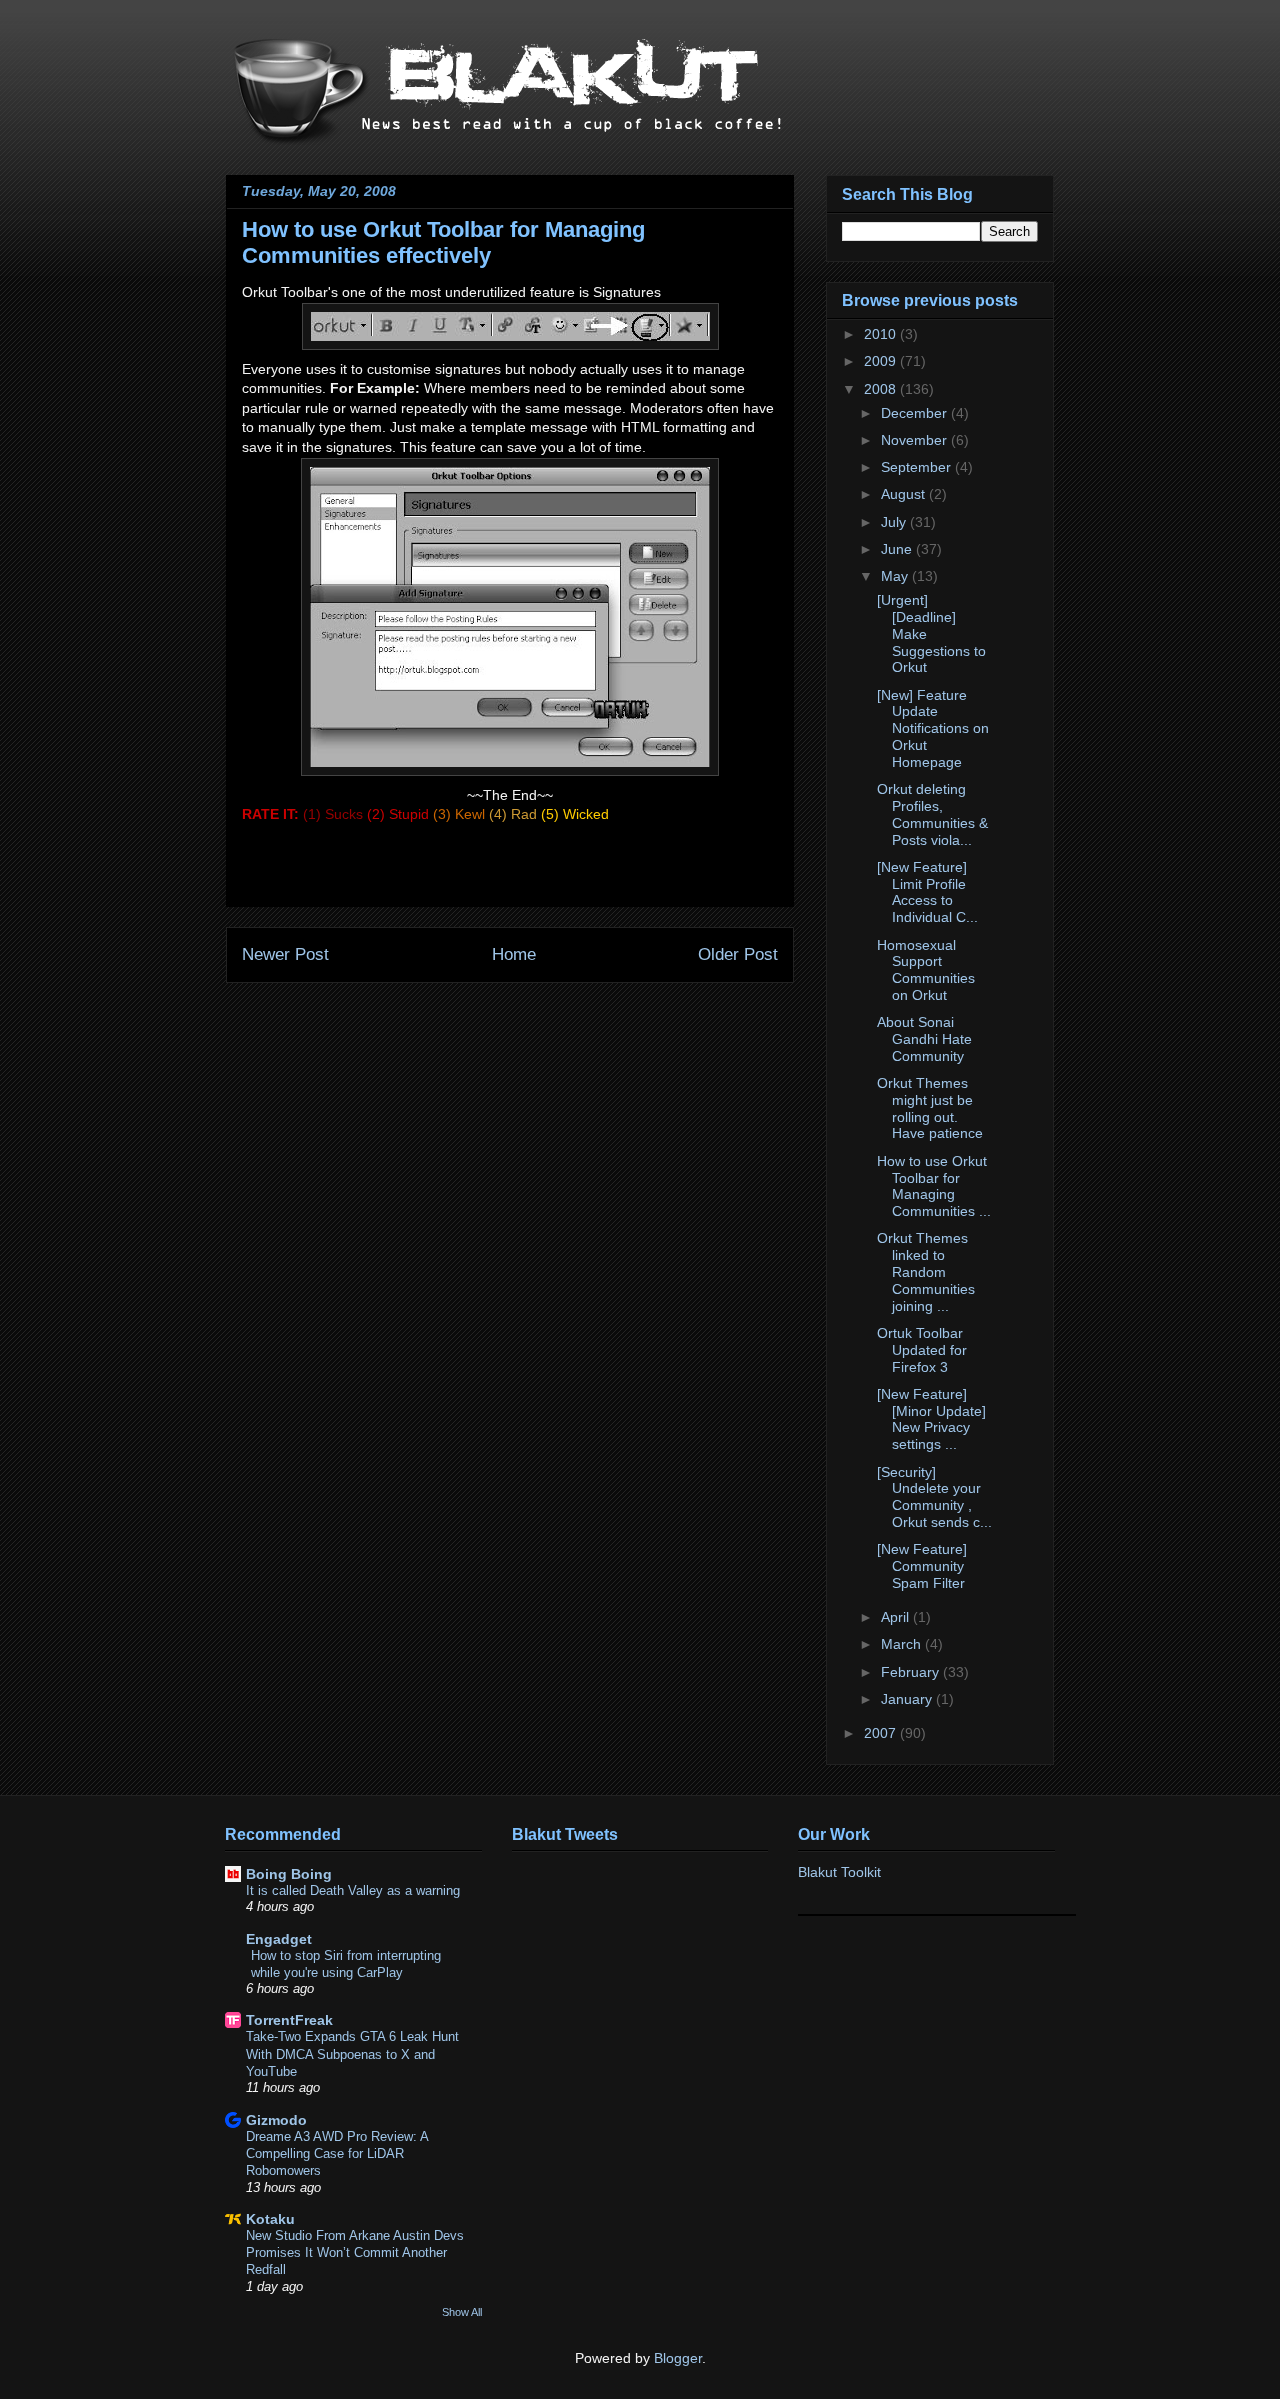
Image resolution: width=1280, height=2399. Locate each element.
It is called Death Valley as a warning (353, 1890)
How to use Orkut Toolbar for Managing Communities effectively (443, 242)
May (896, 576)
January (908, 1699)
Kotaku (270, 2219)
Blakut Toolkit (839, 1872)
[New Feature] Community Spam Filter (922, 1566)
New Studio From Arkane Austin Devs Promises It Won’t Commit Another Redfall (355, 2253)
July (895, 522)
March (903, 1644)
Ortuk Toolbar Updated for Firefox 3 (922, 1350)
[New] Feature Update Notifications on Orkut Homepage (933, 728)
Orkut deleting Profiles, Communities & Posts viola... (932, 814)
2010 (882, 334)
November (916, 440)
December (916, 413)
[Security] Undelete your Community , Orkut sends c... (934, 1497)
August (905, 494)
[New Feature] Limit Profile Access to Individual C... (927, 892)
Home (514, 954)
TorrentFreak (289, 2020)
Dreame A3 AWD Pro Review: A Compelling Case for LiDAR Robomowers (337, 2154)
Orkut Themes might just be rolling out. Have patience (930, 1108)
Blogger (678, 2358)
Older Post (738, 954)
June (898, 549)
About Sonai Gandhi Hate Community (924, 1039)
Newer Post (285, 954)
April (897, 1617)
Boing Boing (289, 1874)
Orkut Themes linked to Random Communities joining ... (926, 1271)
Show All (462, 2312)
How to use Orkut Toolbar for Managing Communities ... (934, 1186)
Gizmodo (276, 2120)
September (918, 467)
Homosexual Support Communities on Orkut (926, 970)
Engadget (279, 1939)
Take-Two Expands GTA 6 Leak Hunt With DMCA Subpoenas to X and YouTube (352, 2054)
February (912, 1672)
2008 (882, 389)
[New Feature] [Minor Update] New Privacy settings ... (931, 1419)
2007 (882, 1733)
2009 (882, 361)
